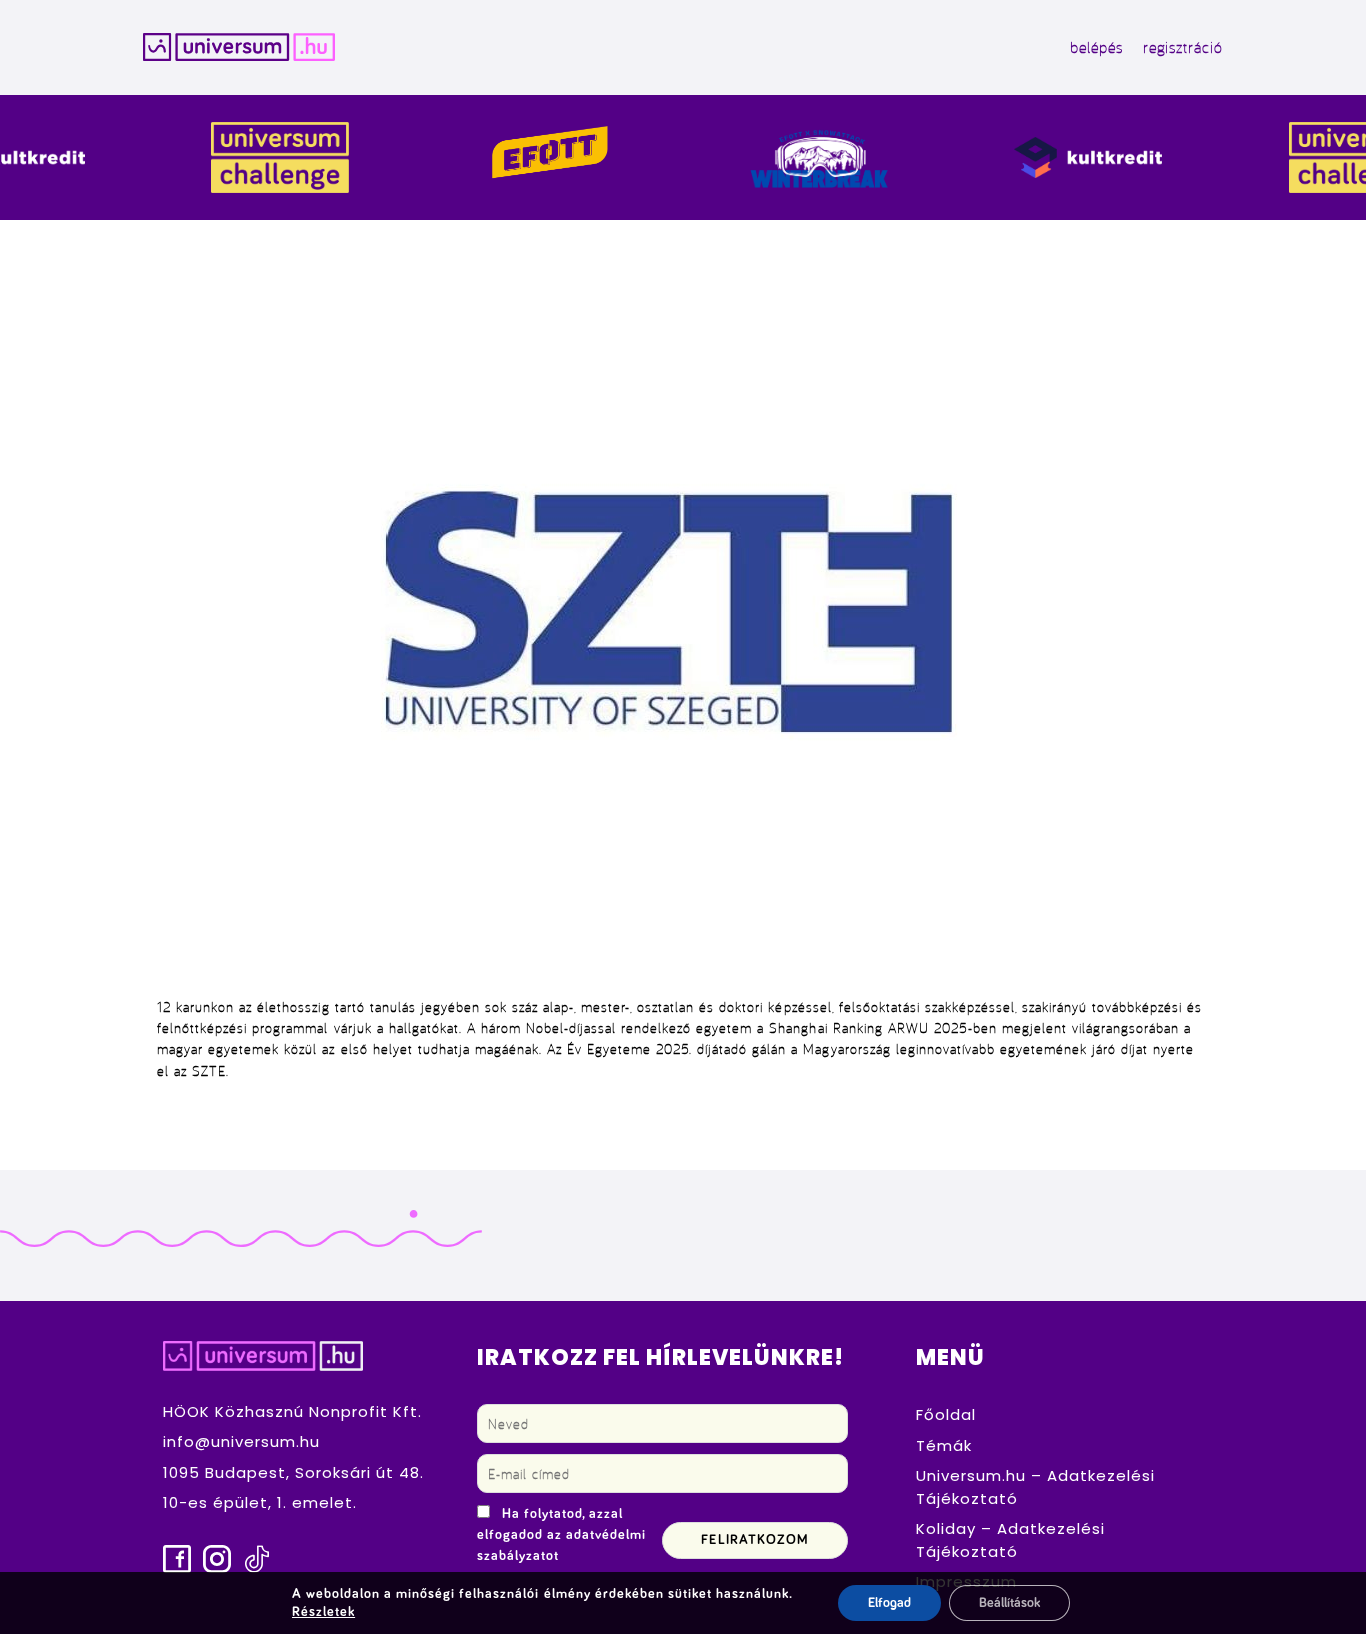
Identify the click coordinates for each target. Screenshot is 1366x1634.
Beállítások (1009, 1603)
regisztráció (1183, 47)
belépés (1096, 47)
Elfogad (889, 1603)
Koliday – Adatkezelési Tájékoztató (1010, 1540)
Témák (944, 1445)
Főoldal (946, 1414)
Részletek (323, 1612)
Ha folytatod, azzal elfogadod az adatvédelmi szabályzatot (561, 1535)
